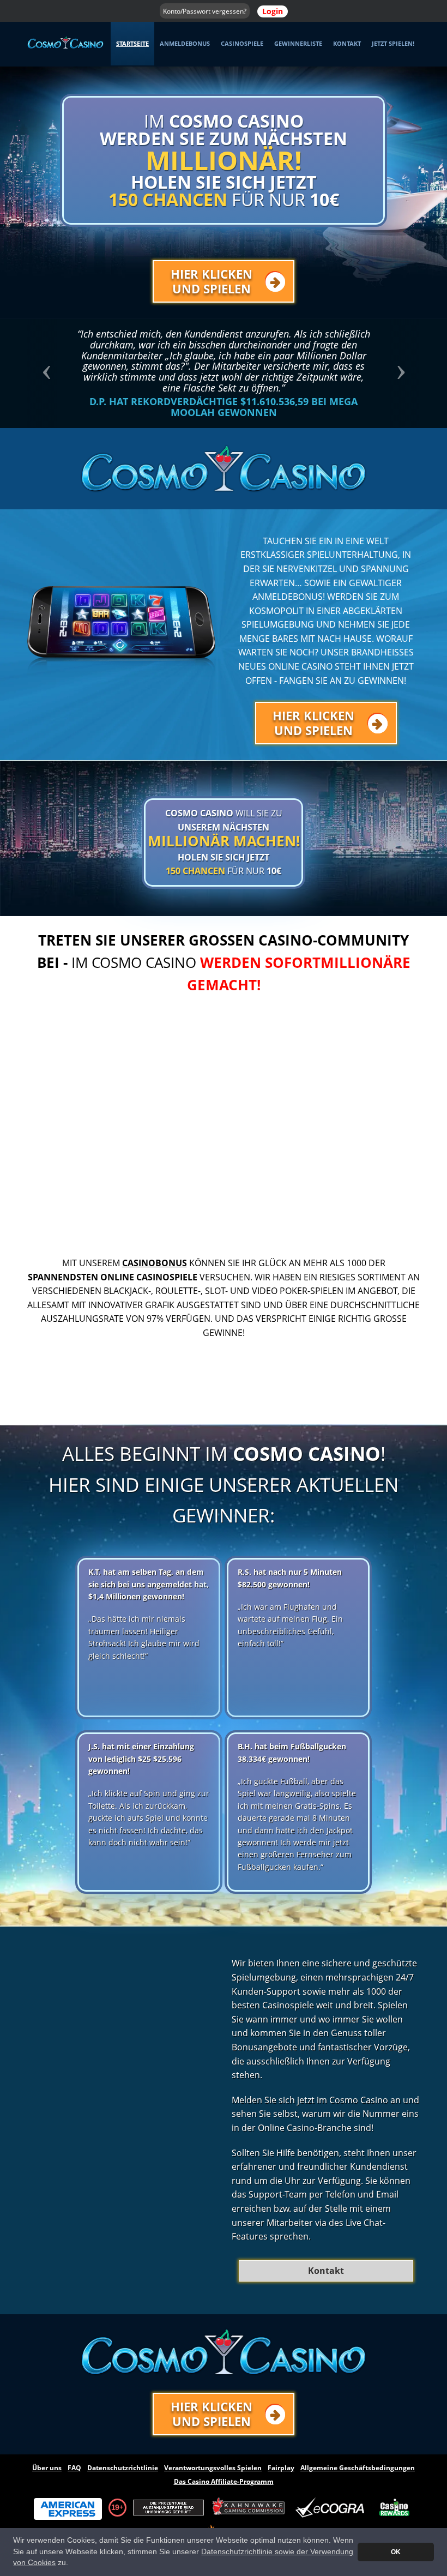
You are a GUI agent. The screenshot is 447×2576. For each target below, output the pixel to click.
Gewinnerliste (298, 43)
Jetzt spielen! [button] (393, 43)
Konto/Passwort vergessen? (205, 11)
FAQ (74, 2468)
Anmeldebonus (185, 43)
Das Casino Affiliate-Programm (224, 2481)
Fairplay (281, 2468)
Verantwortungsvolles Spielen (213, 2468)
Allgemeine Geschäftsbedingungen (358, 2468)
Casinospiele (242, 43)
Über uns (47, 2468)
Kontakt (347, 43)
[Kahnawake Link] (250, 2508)
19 (115, 2507)
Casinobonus (155, 1263)
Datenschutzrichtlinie (123, 2468)
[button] (57, 374)
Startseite (132, 43)
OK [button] (396, 2552)
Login (273, 11)
